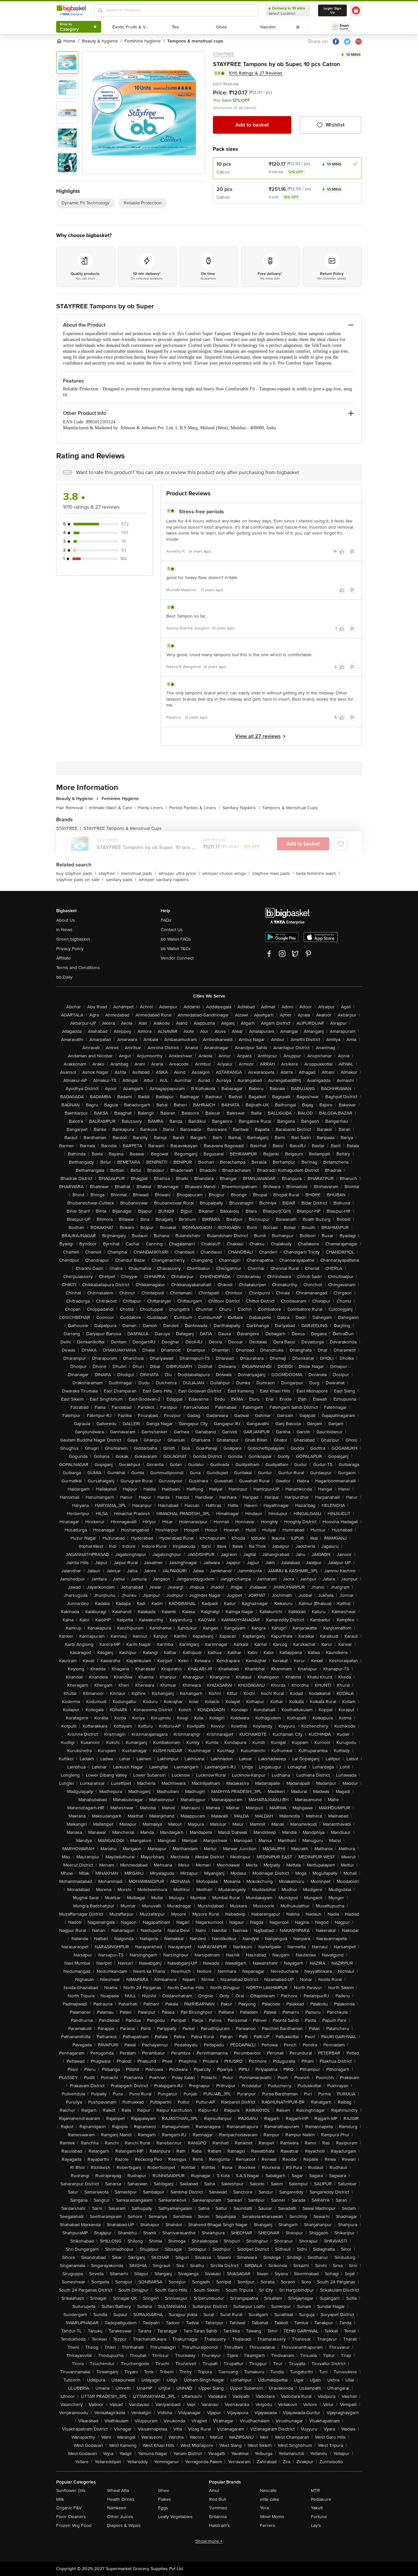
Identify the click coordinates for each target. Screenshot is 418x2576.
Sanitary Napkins (241, 808)
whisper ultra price (179, 873)
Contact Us (172, 930)
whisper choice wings (226, 873)
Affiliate (64, 958)
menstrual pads (138, 873)
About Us (66, 920)
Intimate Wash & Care (112, 808)
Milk (60, 2499)
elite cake (270, 2499)
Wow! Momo (272, 2517)
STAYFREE (224, 54)
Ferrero (268, 2525)
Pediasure (321, 2499)
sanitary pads (121, 880)
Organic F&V (69, 2508)
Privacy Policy (70, 949)
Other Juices (120, 2517)
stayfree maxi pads (273, 873)
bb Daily (64, 977)
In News (64, 930)
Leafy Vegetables (175, 2517)
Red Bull (217, 2499)
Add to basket (252, 125)
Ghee (164, 2491)
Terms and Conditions (78, 968)
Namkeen (117, 2508)
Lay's (316, 2525)
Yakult (317, 2508)
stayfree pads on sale (80, 880)
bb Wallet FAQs (176, 939)
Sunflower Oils (71, 2491)
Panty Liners (152, 808)
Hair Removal (71, 808)
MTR (315, 2491)
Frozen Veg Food (74, 2525)
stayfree (109, 873)
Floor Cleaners (71, 2517)
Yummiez (218, 2508)
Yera (264, 2508)
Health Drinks (121, 2499)
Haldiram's (219, 2525)
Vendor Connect (177, 958)
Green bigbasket (73, 939)
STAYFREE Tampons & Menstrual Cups (123, 828)
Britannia (218, 2517)
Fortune (319, 2517)
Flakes (165, 2499)
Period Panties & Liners (194, 808)
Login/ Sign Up (332, 10)
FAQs (166, 920)
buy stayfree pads (76, 873)
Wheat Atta (118, 2491)
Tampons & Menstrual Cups (290, 808)
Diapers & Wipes (124, 2525)
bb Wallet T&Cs (176, 949)
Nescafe (268, 2491)
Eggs (163, 2508)
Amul (214, 2491)
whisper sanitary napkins (164, 880)
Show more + (209, 2541)
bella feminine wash (318, 873)
